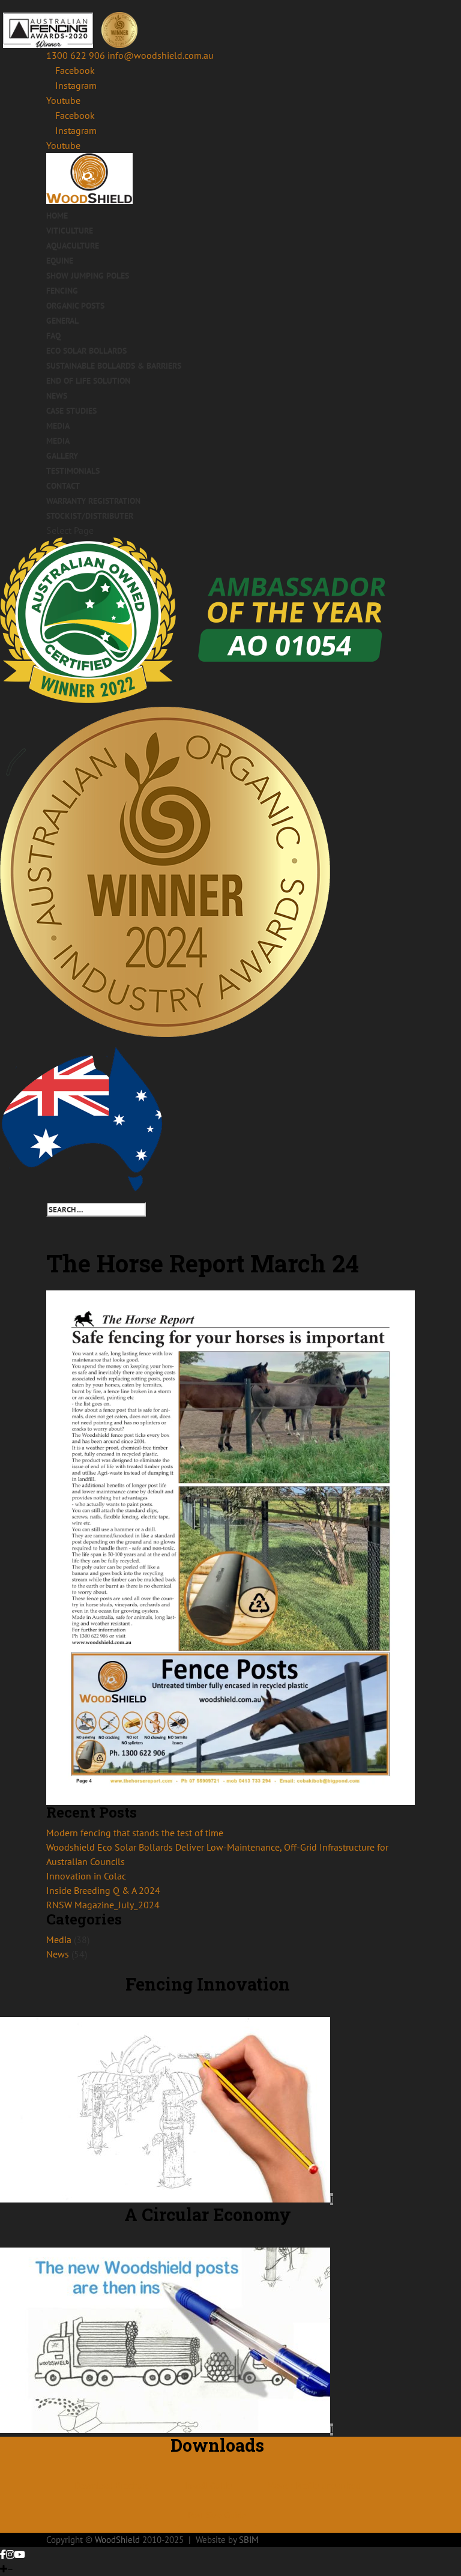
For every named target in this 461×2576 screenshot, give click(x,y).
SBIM (249, 2540)
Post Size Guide (217, 2515)
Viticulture (70, 231)
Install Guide (209, 2486)
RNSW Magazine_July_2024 (103, 1905)
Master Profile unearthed (314, 2486)
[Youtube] (20, 2554)
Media (58, 426)
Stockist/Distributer (90, 516)
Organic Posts (75, 306)
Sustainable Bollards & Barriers (114, 366)
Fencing (62, 291)
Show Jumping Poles (88, 276)
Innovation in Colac (86, 1876)
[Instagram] (10, 2554)
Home (57, 216)
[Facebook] (3, 2554)
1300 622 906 (76, 55)
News (57, 396)
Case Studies (71, 411)
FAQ (53, 336)
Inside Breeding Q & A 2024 (103, 1890)
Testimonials (73, 471)
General (62, 321)
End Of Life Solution (88, 381)
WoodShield (117, 2540)
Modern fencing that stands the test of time (135, 1833)
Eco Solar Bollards (86, 351)
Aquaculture (73, 246)
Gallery (62, 456)
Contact (63, 486)
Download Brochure (112, 2486)
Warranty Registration (93, 501)
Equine (60, 261)
